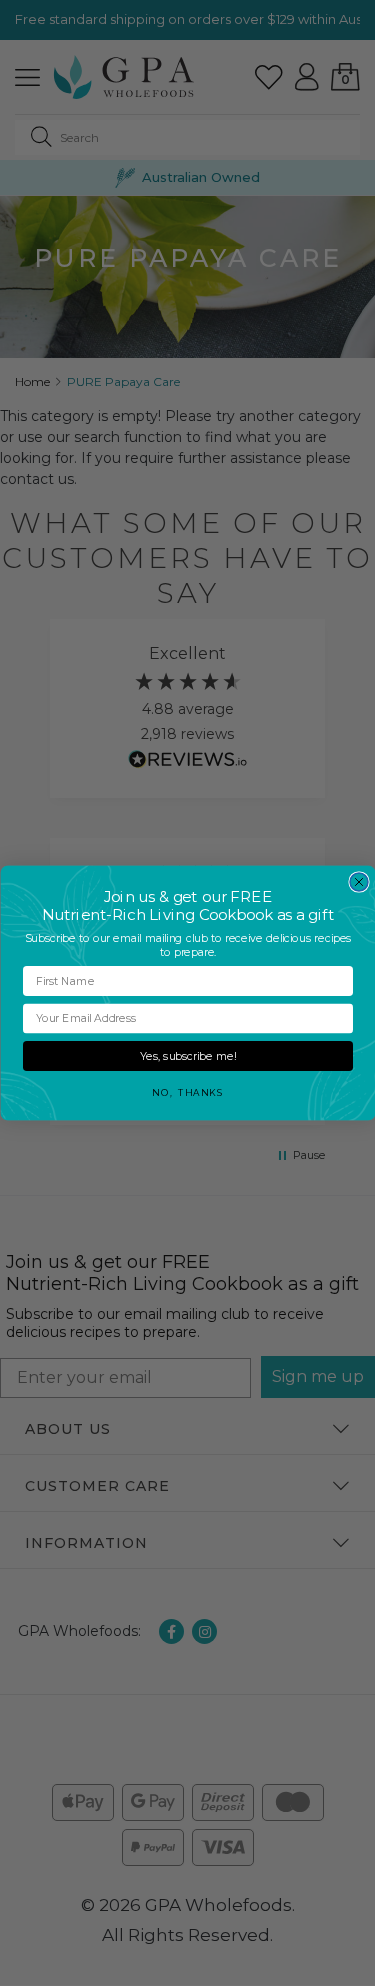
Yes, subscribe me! (188, 1056)
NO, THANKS (187, 1092)
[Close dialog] (359, 882)
